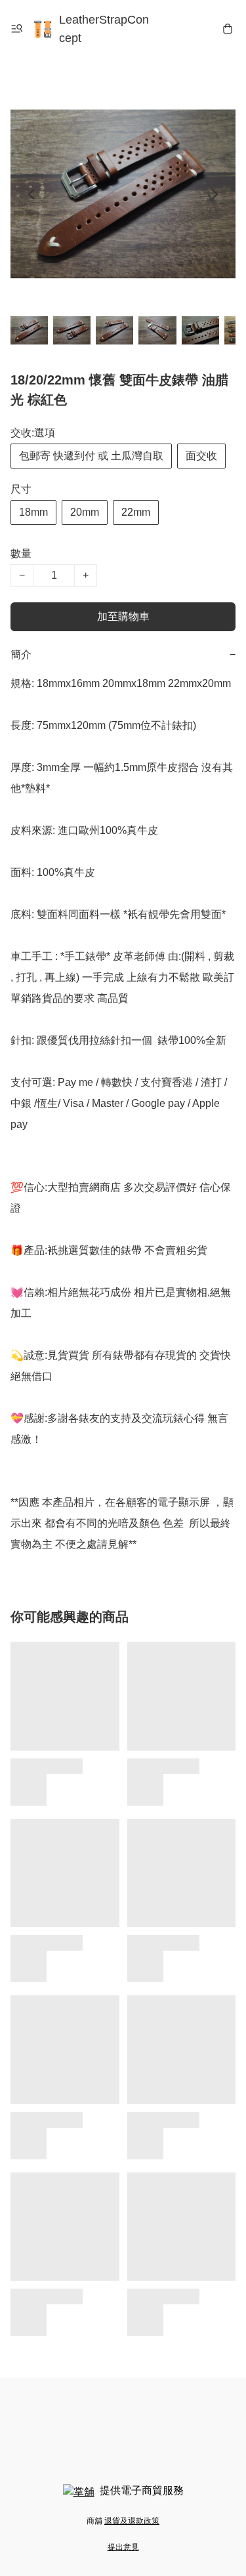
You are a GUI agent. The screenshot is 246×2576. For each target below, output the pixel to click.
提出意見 (123, 2547)
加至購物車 (123, 616)
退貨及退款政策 (132, 2521)
